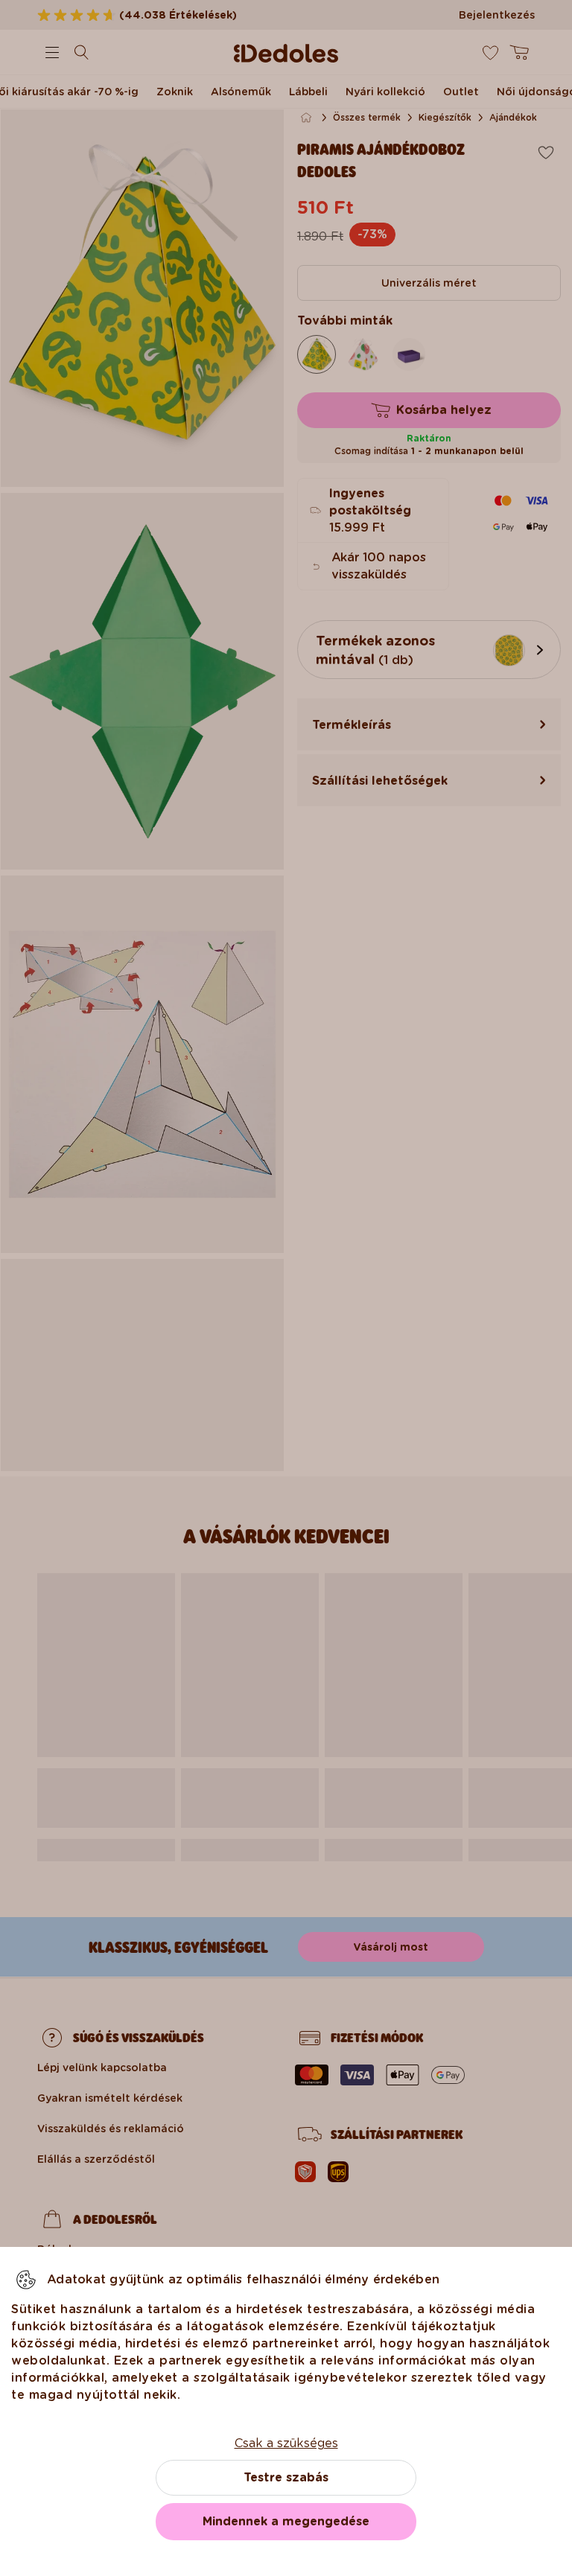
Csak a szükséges (286, 2443)
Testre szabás (286, 2477)
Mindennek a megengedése (286, 2521)
